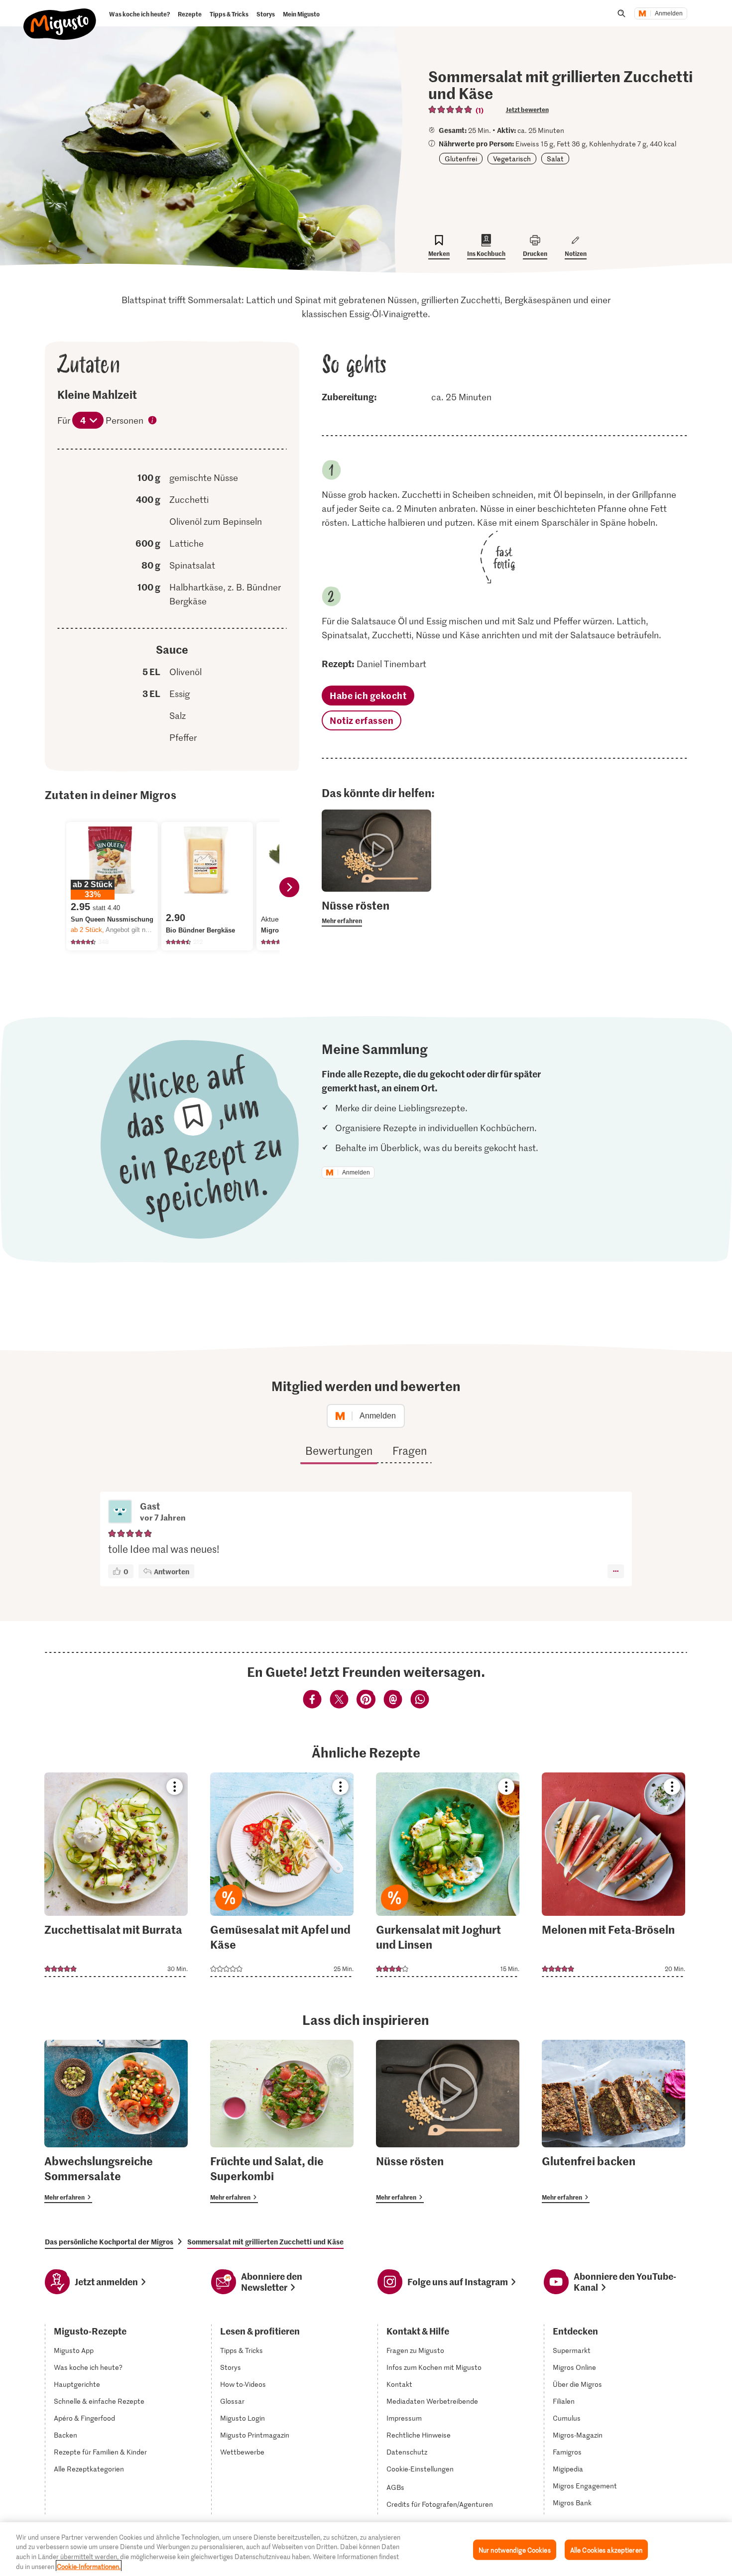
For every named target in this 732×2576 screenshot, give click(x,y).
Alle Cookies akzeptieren (606, 2550)
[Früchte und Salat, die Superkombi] (282, 2121)
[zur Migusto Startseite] (60, 16)
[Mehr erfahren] (376, 912)
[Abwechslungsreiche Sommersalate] (116, 2121)
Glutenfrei (461, 159)
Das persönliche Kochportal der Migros (109, 2241)
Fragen (410, 1450)
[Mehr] (616, 1571)
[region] (366, 2549)
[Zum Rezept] (116, 1875)
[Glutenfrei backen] (613, 2121)
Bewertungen (339, 1450)
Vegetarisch (512, 159)
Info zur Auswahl (153, 421)
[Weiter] (289, 887)
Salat (555, 159)
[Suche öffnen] (621, 13)
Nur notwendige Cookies (515, 2550)
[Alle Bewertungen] (451, 110)
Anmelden (669, 13)
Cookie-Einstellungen (420, 2469)
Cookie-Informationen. (89, 2566)
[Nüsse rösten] (448, 2121)
